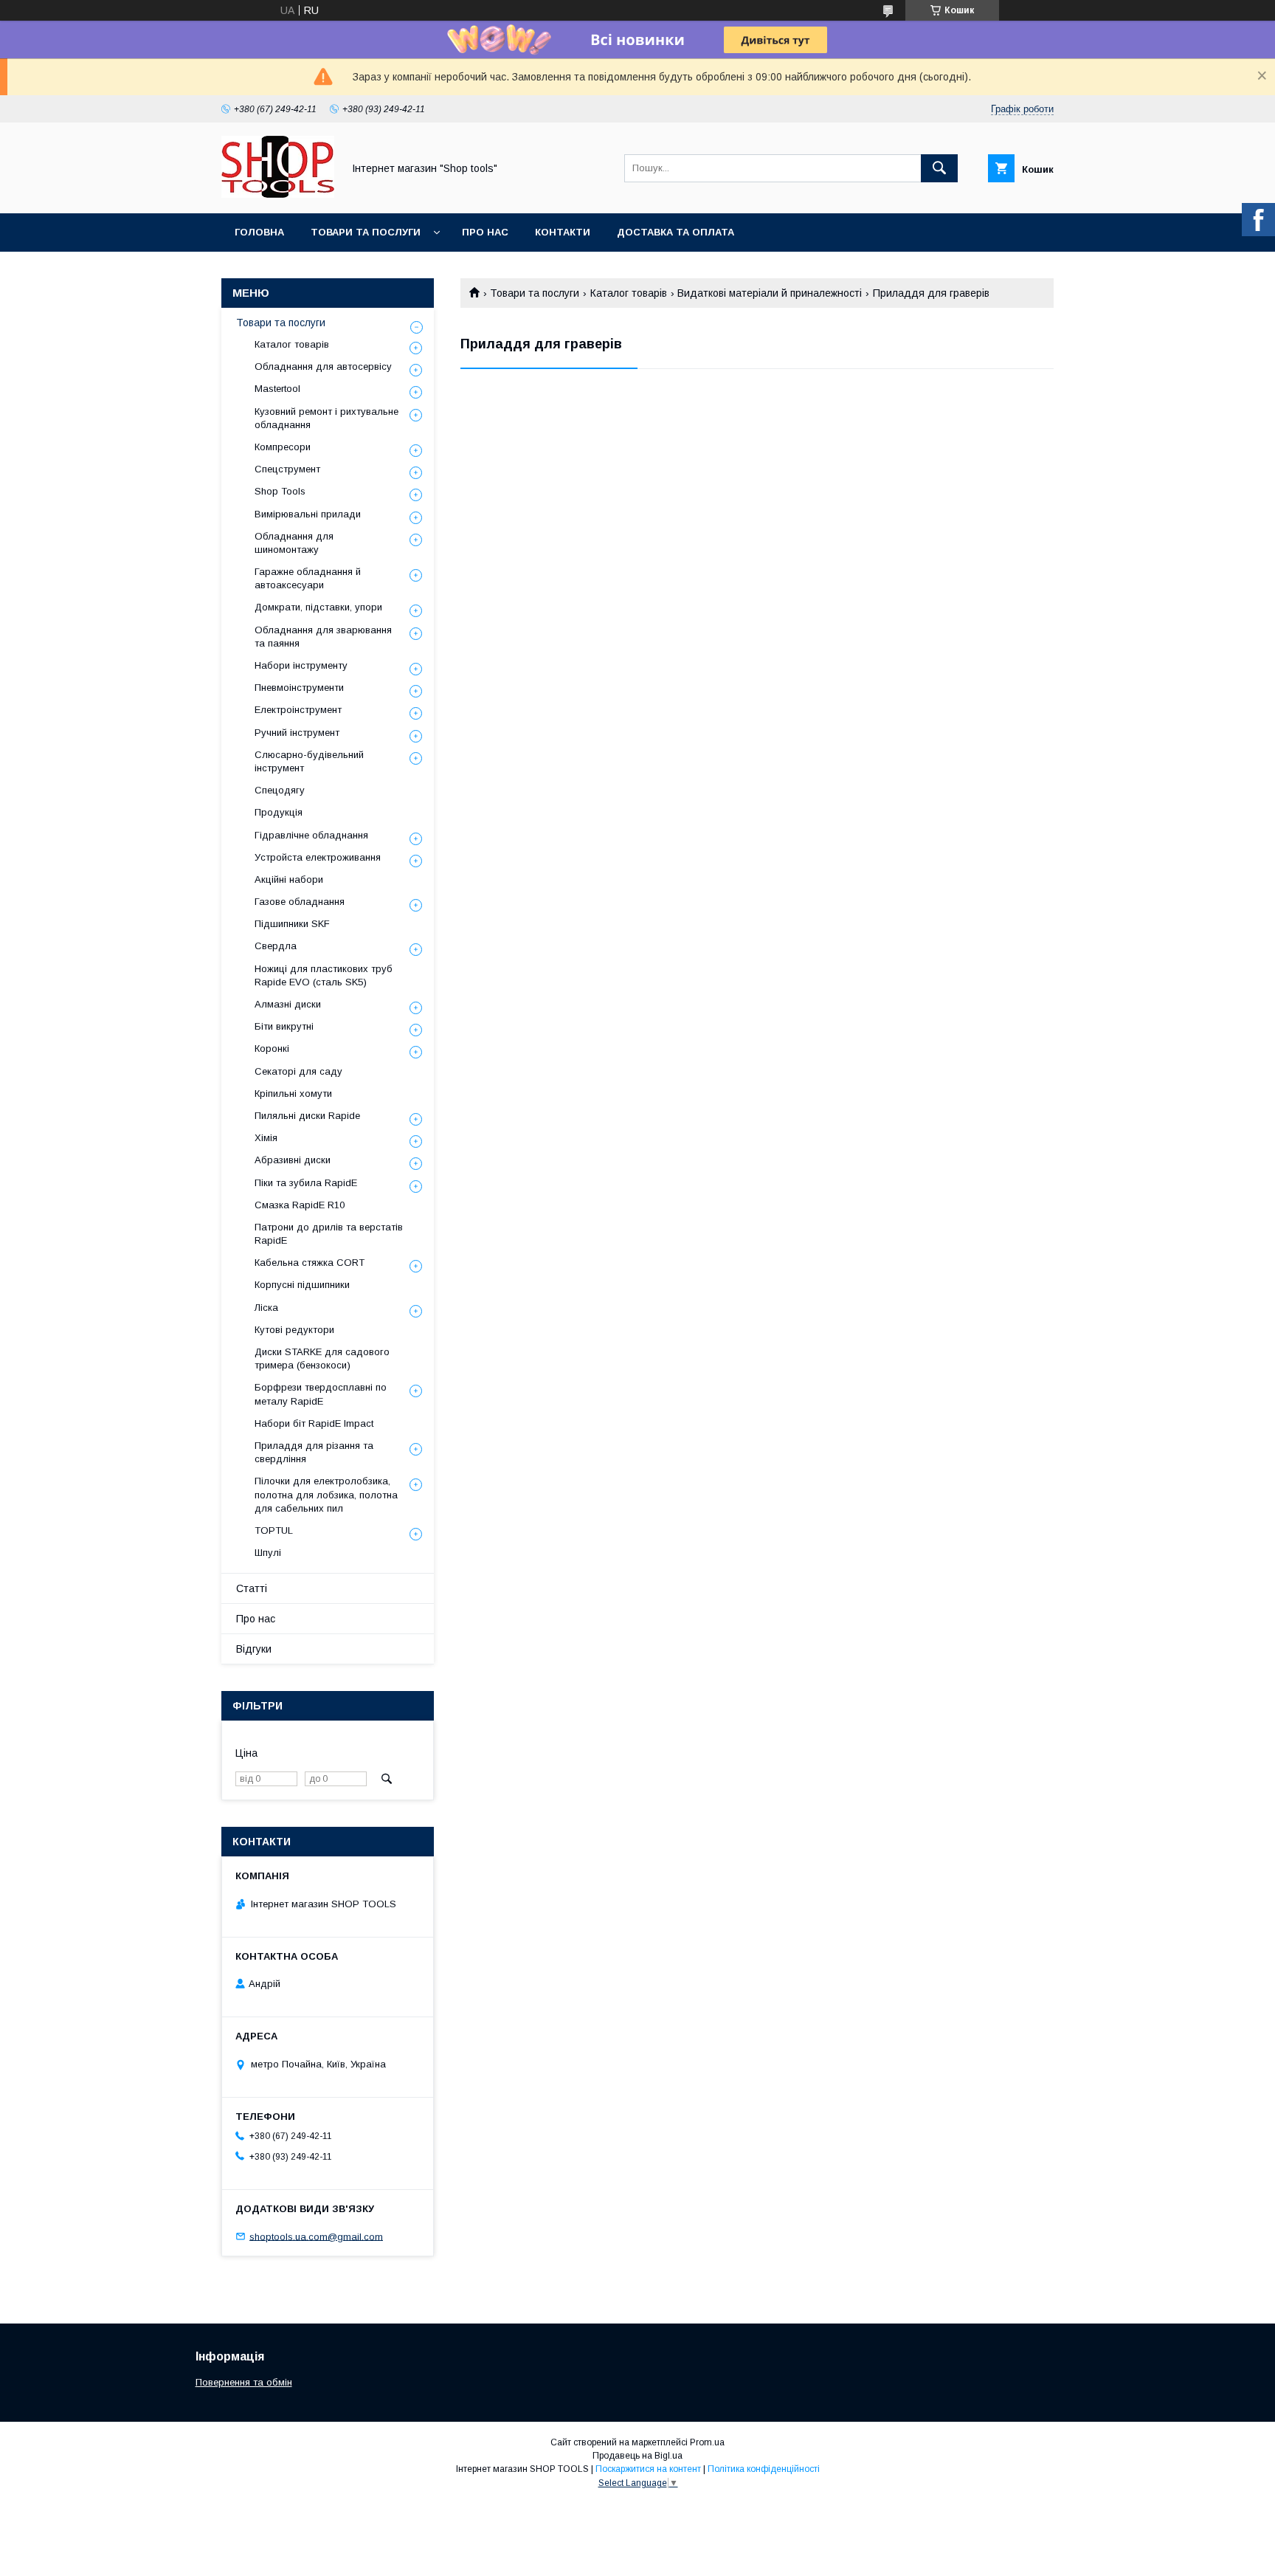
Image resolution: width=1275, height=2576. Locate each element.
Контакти (563, 232)
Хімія (266, 1138)
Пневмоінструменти (299, 688)
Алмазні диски (288, 1004)
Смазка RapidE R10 (300, 1205)
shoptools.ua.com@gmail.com (316, 2236)
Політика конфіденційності (764, 2469)
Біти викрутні (284, 1026)
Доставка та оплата (675, 232)
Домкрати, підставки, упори (318, 607)
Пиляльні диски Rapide (307, 1116)
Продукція (279, 812)
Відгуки (254, 1649)
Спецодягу (280, 790)
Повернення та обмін (244, 2382)
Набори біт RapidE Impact (314, 1423)
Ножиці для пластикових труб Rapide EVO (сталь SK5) (324, 975)
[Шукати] (939, 168)
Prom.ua (707, 2442)
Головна (259, 232)
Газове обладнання (300, 902)
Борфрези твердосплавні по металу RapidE (321, 1394)
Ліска (266, 1308)
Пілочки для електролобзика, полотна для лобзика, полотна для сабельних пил (326, 1494)
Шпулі (268, 1553)
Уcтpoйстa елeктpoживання (318, 857)
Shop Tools (280, 491)
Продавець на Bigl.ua (637, 2456)
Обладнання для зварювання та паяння (323, 637)
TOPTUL (274, 1530)
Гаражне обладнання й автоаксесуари (308, 578)
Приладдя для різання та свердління (314, 1452)
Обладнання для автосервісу (323, 366)
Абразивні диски (293, 1160)
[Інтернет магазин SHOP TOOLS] (278, 194)
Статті (252, 1588)
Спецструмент (287, 469)
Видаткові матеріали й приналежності (770, 293)
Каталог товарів (629, 293)
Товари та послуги (366, 232)
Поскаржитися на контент (648, 2469)
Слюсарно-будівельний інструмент (309, 761)
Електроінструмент (298, 710)
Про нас (485, 232)
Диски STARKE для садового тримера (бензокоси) (322, 1358)
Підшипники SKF (292, 924)
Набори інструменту (301, 665)
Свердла (276, 946)
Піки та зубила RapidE (306, 1183)
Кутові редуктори (294, 1330)
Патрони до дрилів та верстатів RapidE (329, 1234)
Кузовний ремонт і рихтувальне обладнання (326, 418)
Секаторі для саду (298, 1071)
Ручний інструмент (297, 733)
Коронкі (272, 1048)
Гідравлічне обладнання (311, 835)
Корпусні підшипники (302, 1285)
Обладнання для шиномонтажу (294, 543)
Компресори (283, 447)
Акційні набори (289, 879)
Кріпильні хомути (293, 1094)
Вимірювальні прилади (308, 514)
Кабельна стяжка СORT (310, 1263)
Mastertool (277, 389)
